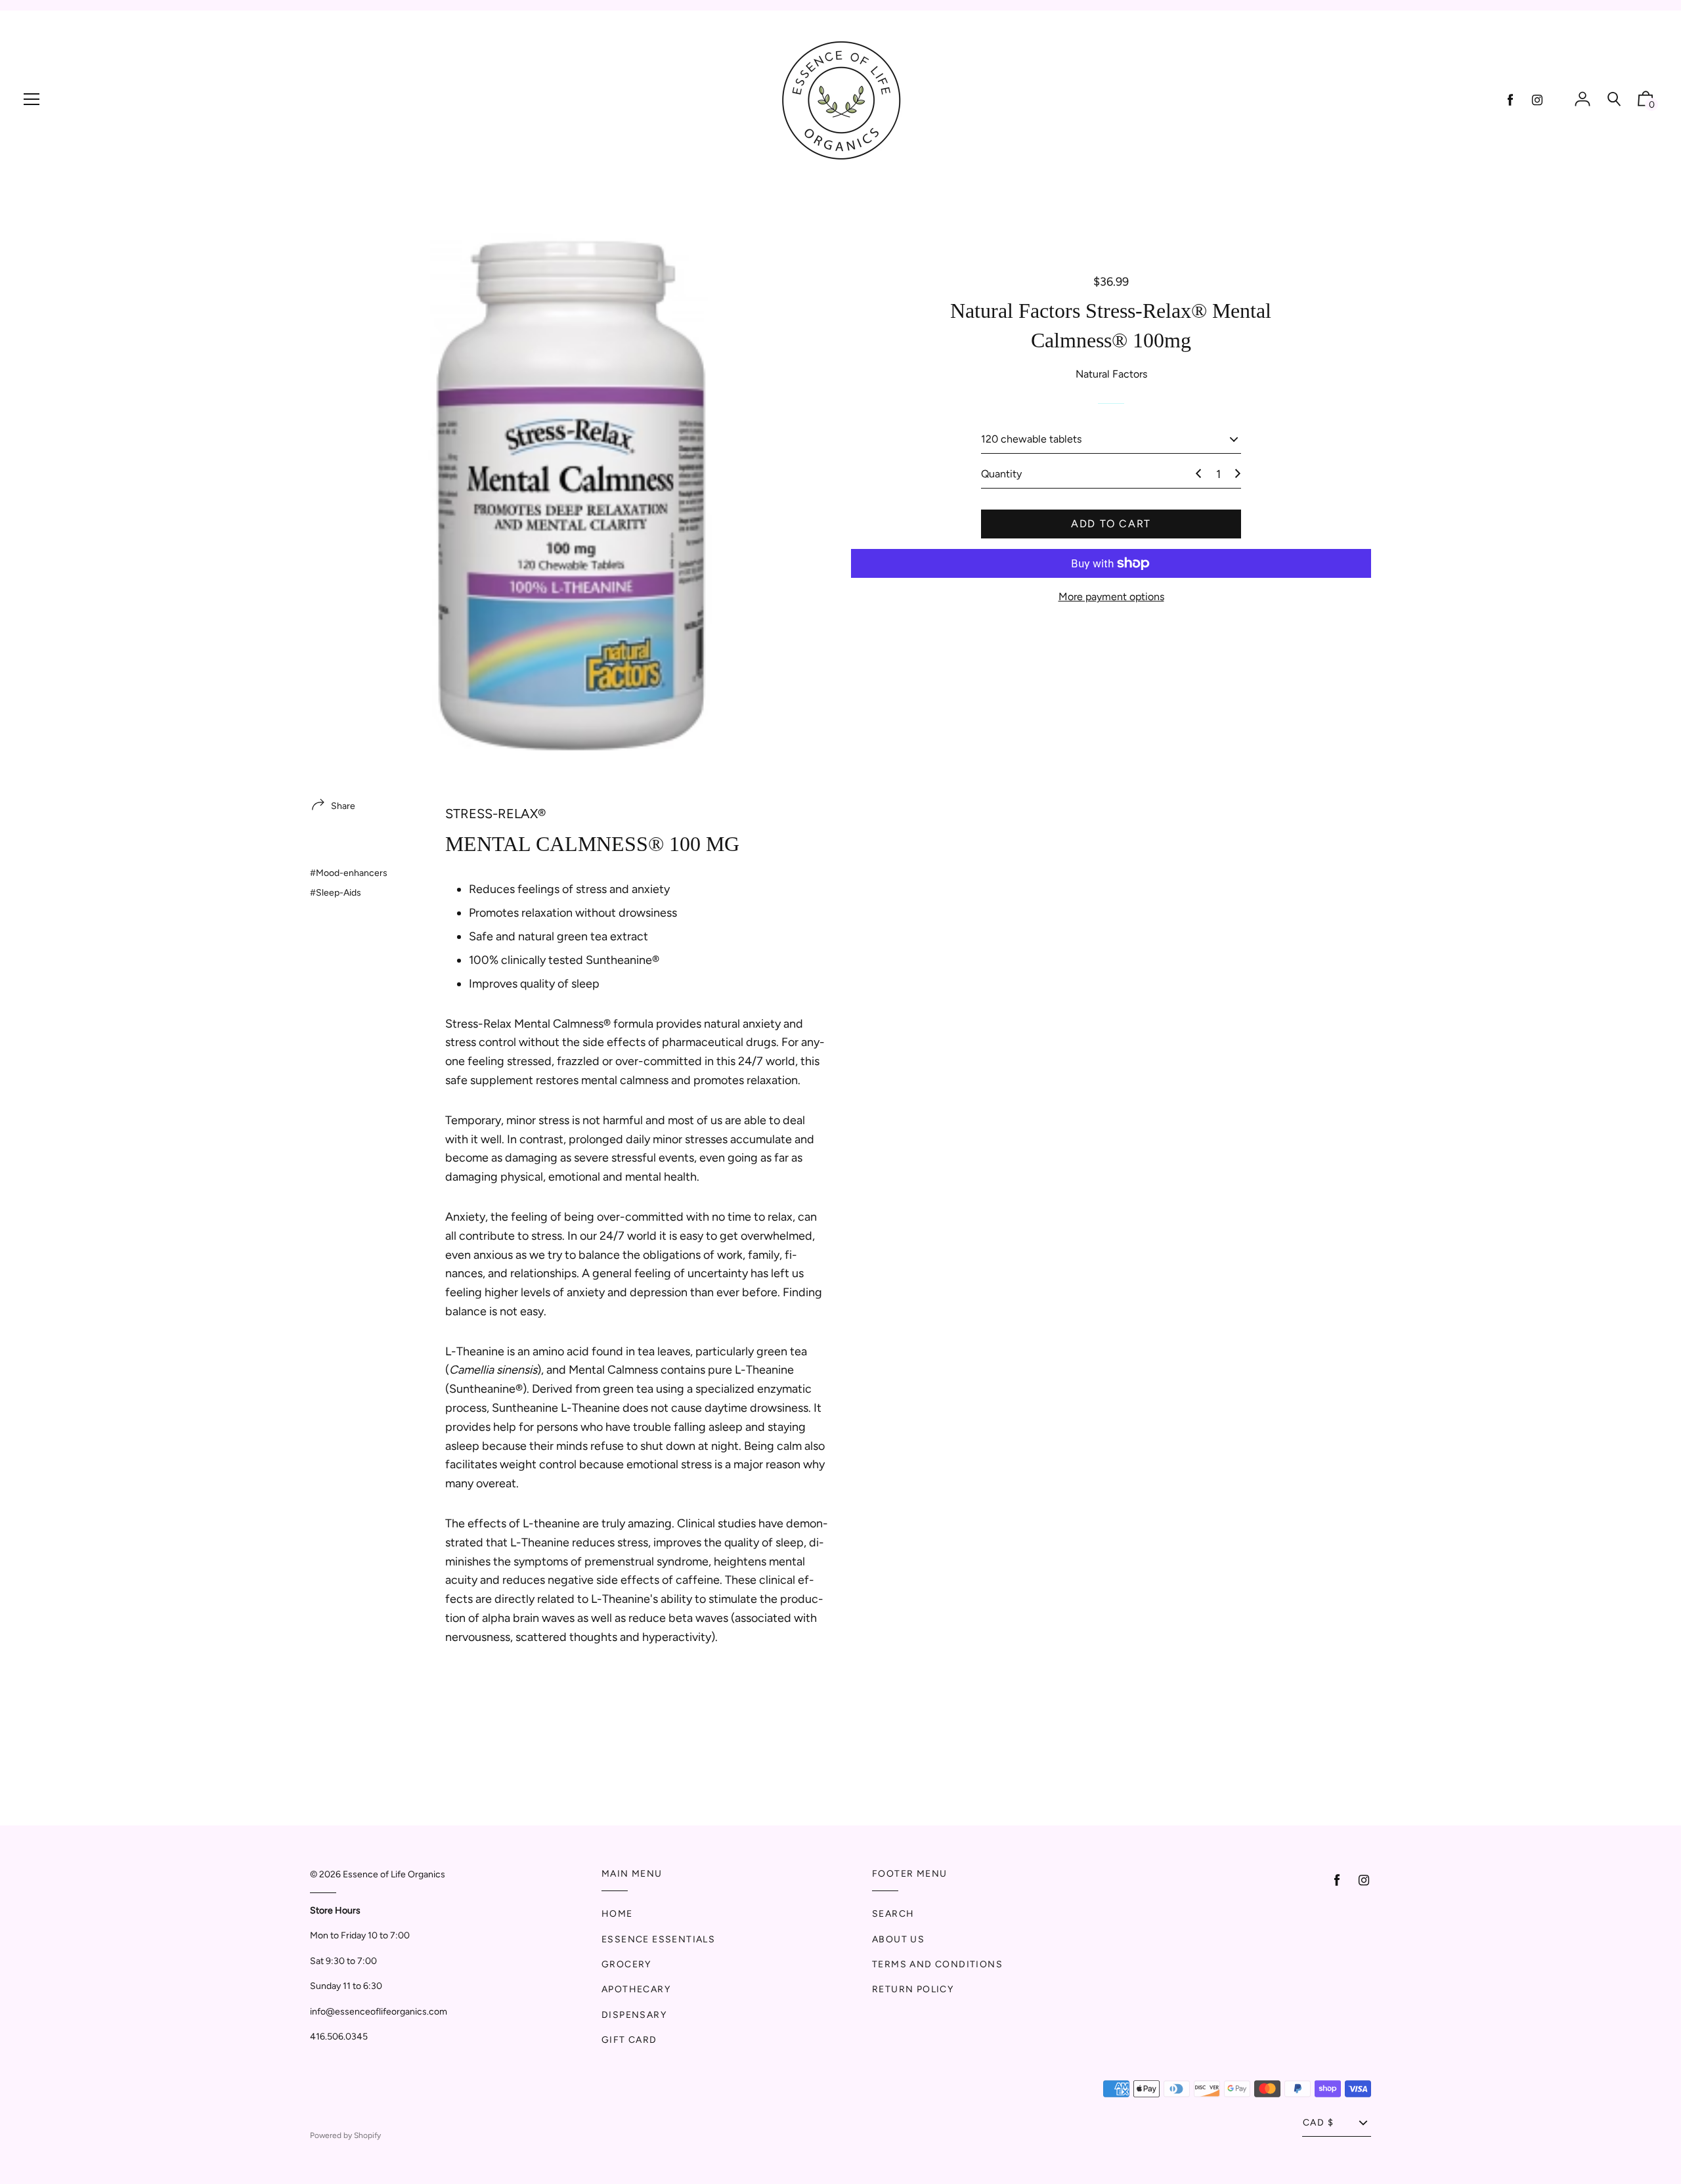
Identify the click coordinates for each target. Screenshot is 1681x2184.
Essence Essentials (658, 1939)
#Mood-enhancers (349, 873)
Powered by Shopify (345, 2135)
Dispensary (634, 2015)
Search (893, 1914)
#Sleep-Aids (336, 893)
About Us (898, 1939)
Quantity (1001, 474)
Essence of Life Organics (394, 1874)
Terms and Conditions (937, 1964)
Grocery (626, 1964)
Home (617, 1914)
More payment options (1111, 597)
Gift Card (629, 2040)
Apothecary (636, 1989)
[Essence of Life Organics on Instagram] (1537, 100)
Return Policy (913, 1989)
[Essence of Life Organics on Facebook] (1510, 100)
